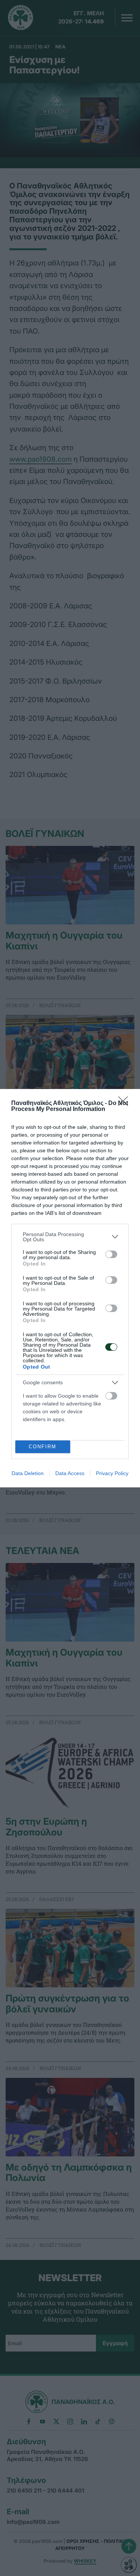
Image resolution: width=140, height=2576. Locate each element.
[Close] (125, 1104)
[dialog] (70, 1288)
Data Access (70, 1473)
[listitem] (70, 1237)
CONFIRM (43, 1447)
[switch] (111, 1254)
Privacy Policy (112, 1473)
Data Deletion (28, 1473)
